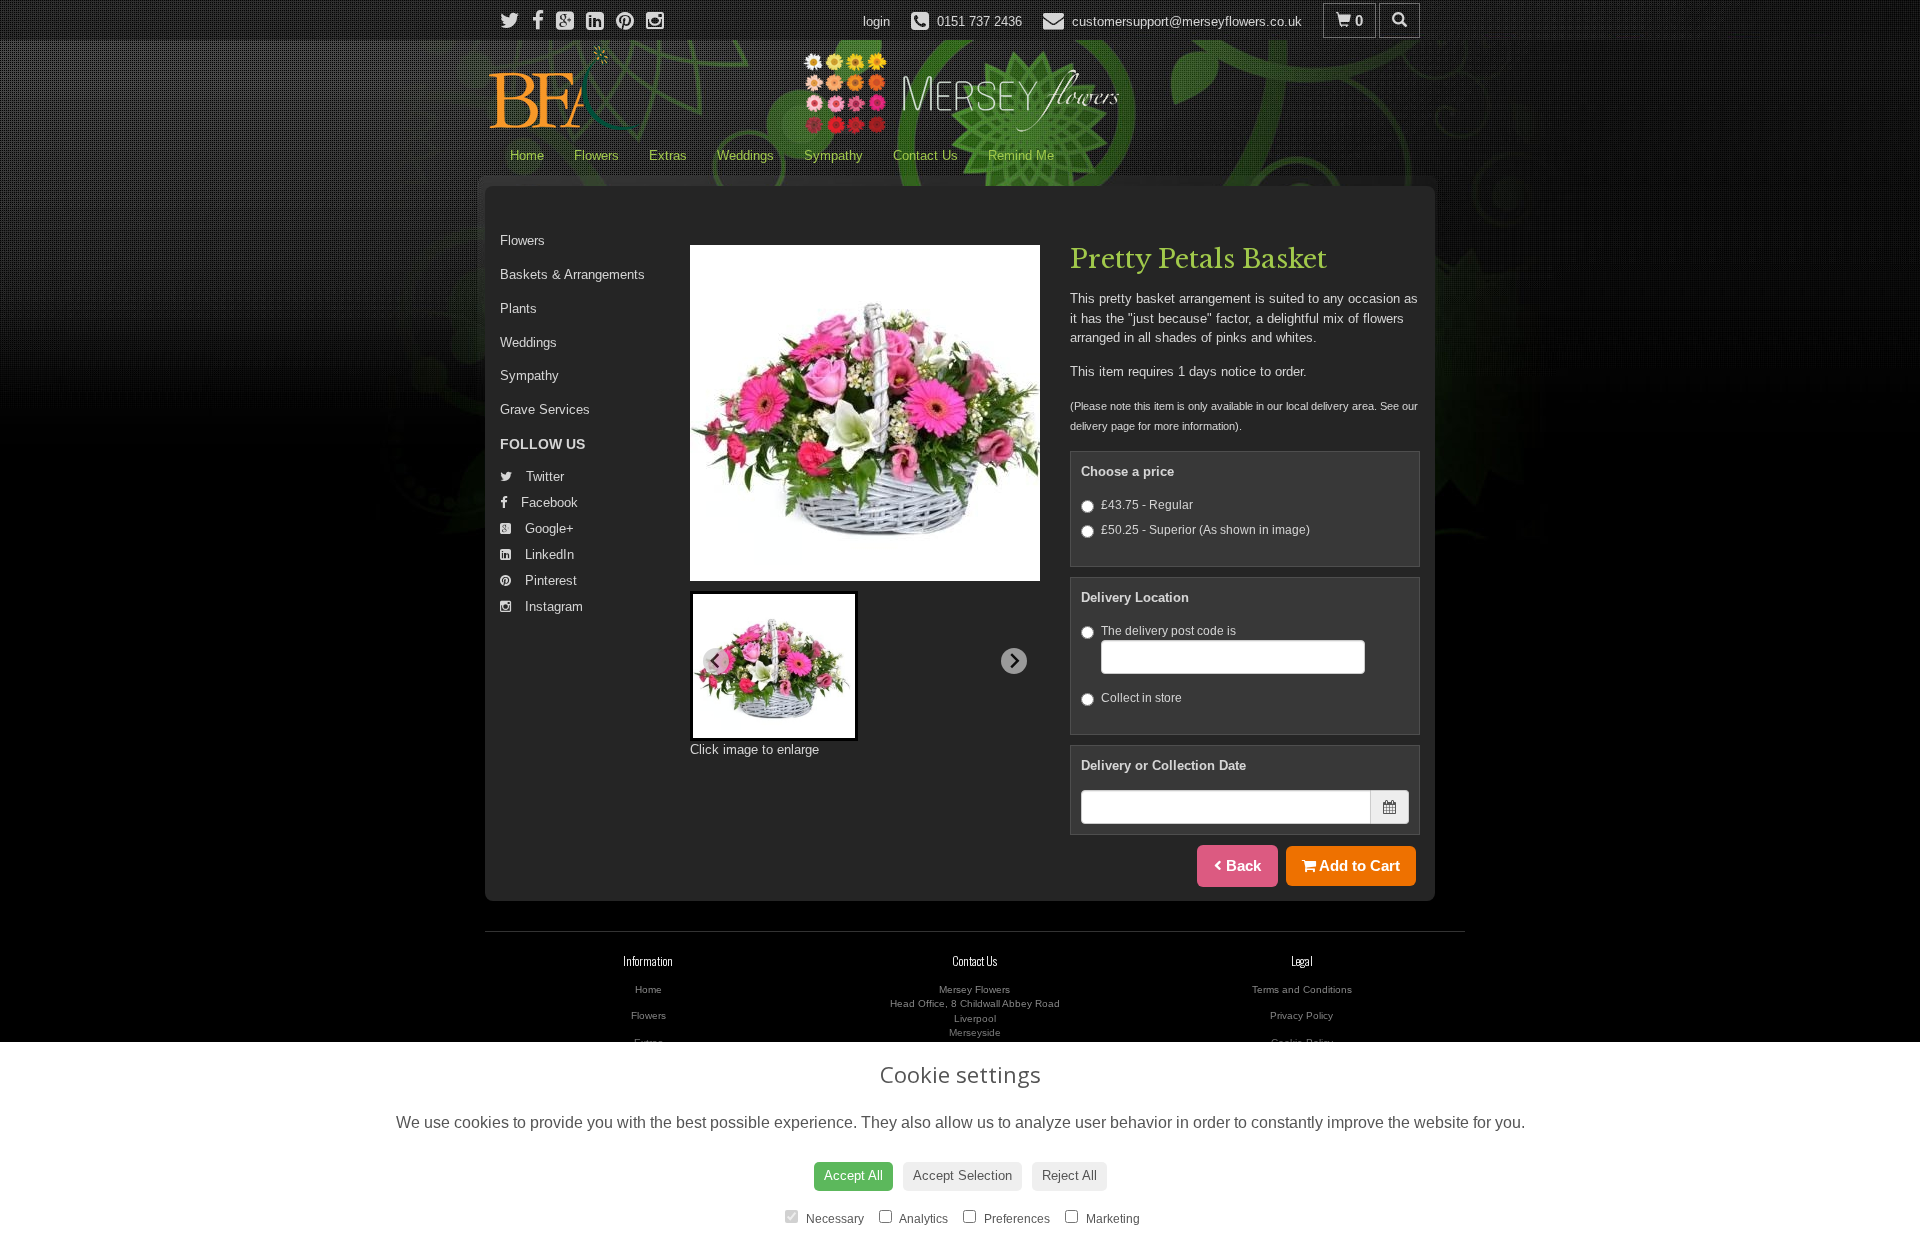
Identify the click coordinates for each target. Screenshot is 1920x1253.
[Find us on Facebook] (544, 20)
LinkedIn (547, 554)
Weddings (745, 155)
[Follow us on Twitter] (516, 20)
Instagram (552, 606)
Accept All (853, 1175)
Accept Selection (962, 1175)
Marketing (1111, 1219)
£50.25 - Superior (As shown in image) (1205, 530)
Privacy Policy (1301, 1015)
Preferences (1015, 1219)
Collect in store (1141, 698)
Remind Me (1021, 155)
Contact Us (925, 155)
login (876, 21)
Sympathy (833, 155)
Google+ (547, 528)
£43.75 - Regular (1147, 505)
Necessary (833, 1219)
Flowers (596, 155)
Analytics (922, 1219)
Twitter (543, 476)
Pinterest (549, 580)
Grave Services (545, 409)
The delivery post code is (1168, 631)
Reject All (1069, 1175)
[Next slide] (1014, 661)
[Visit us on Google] (571, 20)
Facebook (547, 502)
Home (527, 155)
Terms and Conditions (1302, 989)
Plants (518, 308)
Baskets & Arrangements (572, 274)
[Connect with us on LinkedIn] (601, 20)
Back (1241, 865)
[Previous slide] (716, 661)
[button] (774, 666)
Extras (668, 155)
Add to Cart (1358, 865)
